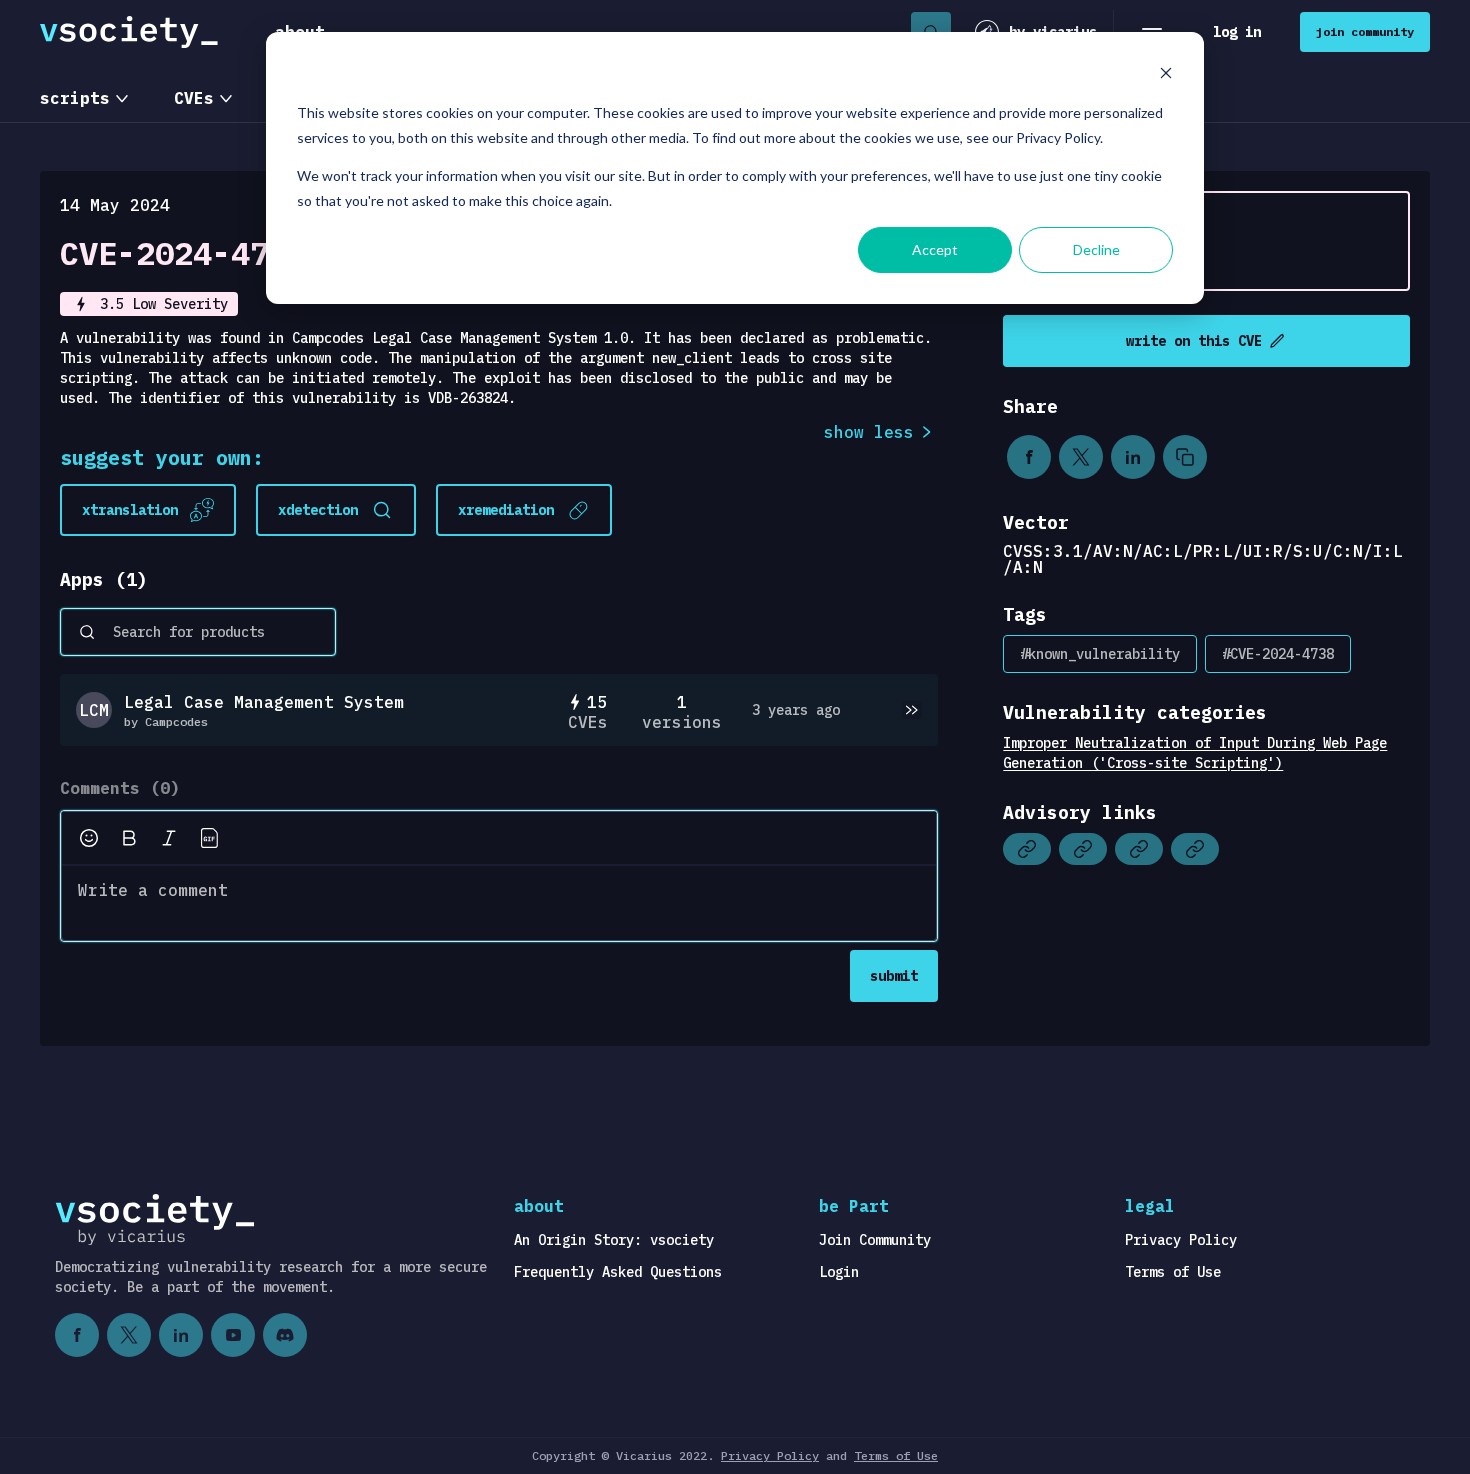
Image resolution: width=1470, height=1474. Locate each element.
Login (839, 1272)
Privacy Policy (1181, 1240)
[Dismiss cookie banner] (1166, 75)
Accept (935, 249)
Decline (1096, 249)
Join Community (875, 1240)
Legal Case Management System (264, 702)
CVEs (194, 98)
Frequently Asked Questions (618, 1272)
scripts (75, 98)
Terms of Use (1173, 1272)
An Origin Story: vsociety (614, 1240)
